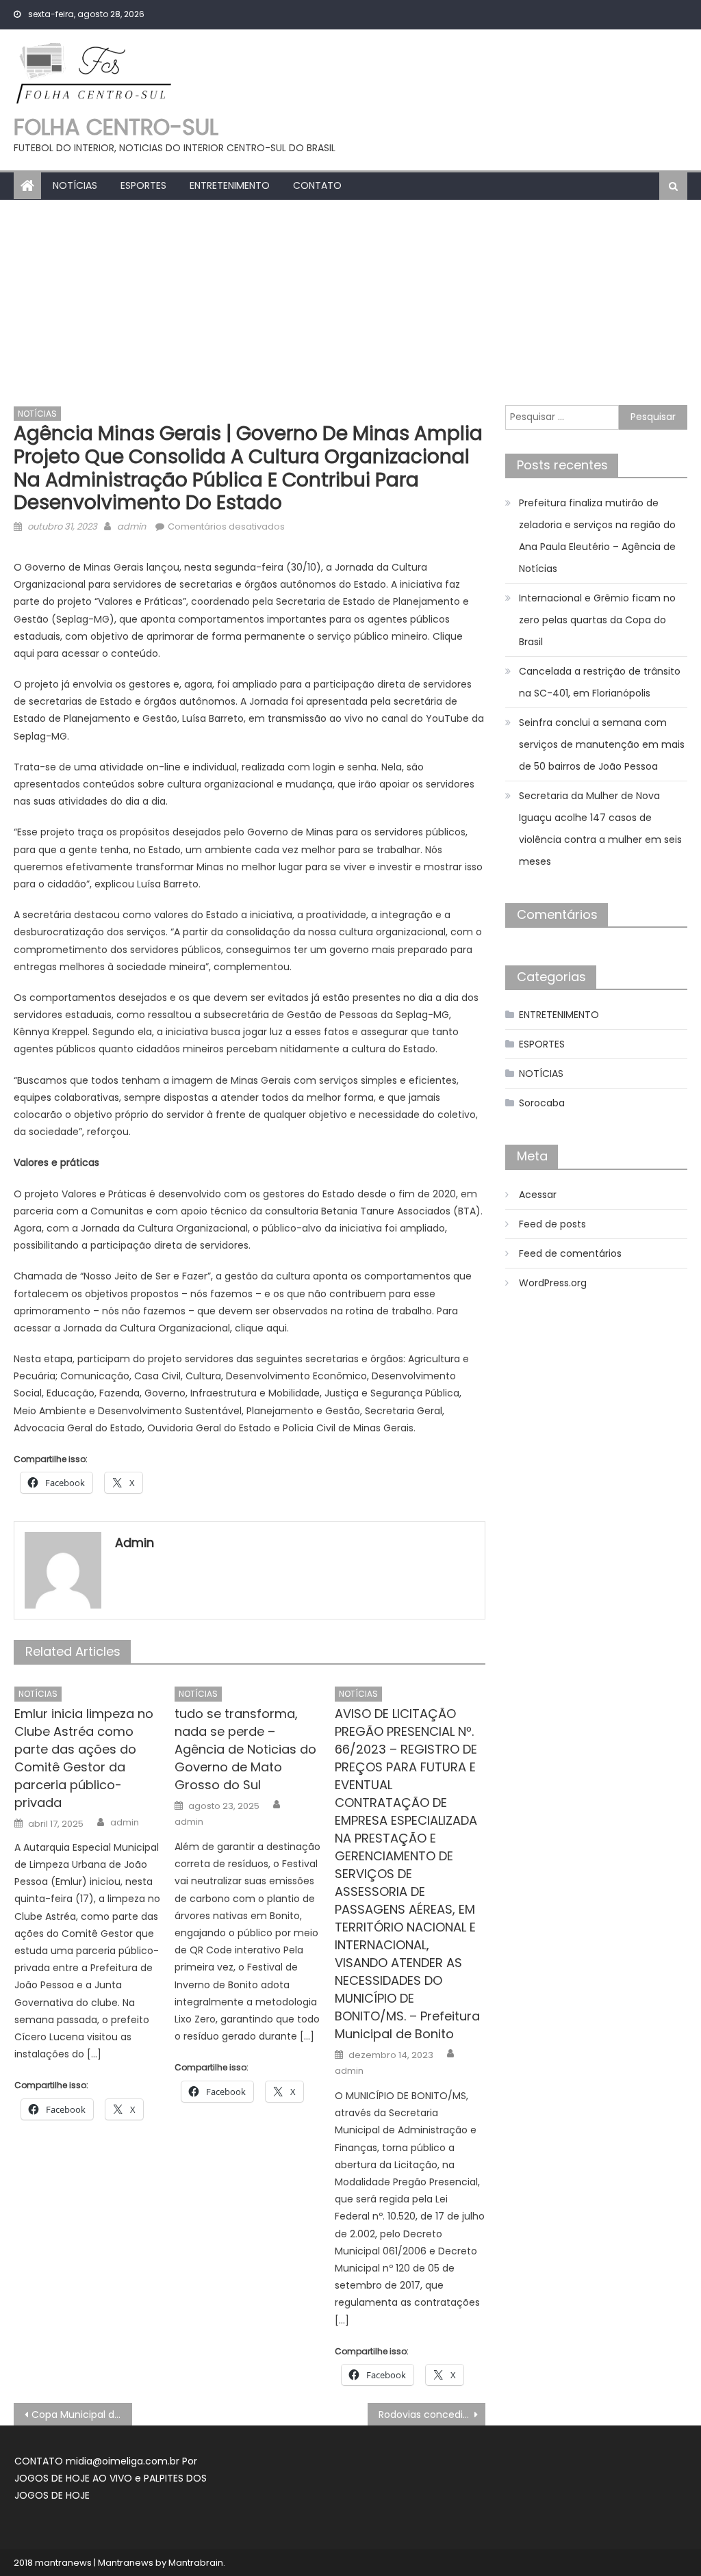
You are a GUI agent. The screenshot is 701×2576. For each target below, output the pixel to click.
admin (131, 526)
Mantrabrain (196, 2563)
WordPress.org (553, 1283)
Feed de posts (552, 1224)
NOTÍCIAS (75, 185)
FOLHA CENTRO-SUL (116, 127)
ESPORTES (143, 185)
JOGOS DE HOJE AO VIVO (75, 2478)
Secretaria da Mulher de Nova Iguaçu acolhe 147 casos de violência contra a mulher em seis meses (600, 829)
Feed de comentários (570, 1253)
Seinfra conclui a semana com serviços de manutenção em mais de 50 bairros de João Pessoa (602, 744)
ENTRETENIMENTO (230, 185)
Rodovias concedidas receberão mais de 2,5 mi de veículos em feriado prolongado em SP (432, 2415)
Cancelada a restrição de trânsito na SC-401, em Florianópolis (600, 682)
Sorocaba (542, 1103)
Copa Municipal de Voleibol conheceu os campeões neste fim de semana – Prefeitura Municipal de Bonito (81, 2415)
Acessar (538, 1195)
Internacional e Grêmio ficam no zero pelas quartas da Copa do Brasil (597, 620)
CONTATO (317, 185)
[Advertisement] (350, 302)
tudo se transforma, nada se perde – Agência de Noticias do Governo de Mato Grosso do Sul (245, 1749)
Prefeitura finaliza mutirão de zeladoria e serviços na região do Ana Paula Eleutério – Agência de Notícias (597, 536)
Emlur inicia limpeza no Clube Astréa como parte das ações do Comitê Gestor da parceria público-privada (84, 1758)
